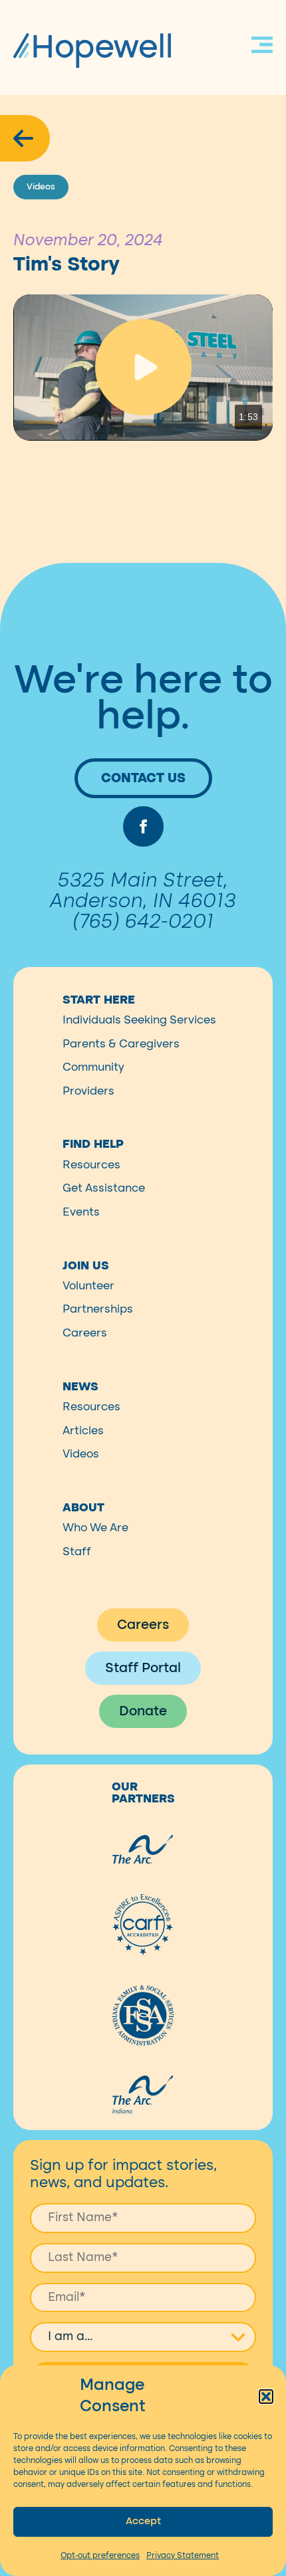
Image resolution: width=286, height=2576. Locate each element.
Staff (77, 1552)
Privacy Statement (183, 2555)
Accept (143, 2521)
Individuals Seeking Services (139, 1020)
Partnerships (98, 1309)
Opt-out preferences (100, 2555)
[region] (143, 367)
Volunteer (88, 1286)
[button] (266, 2397)
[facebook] (143, 826)
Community (93, 1067)
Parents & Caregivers (121, 1044)
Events (81, 1212)
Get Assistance (104, 1188)
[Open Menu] (262, 47)
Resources (91, 1165)
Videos (81, 1454)
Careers (85, 1333)
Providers (88, 1091)
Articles (83, 1431)
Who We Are (95, 1528)
